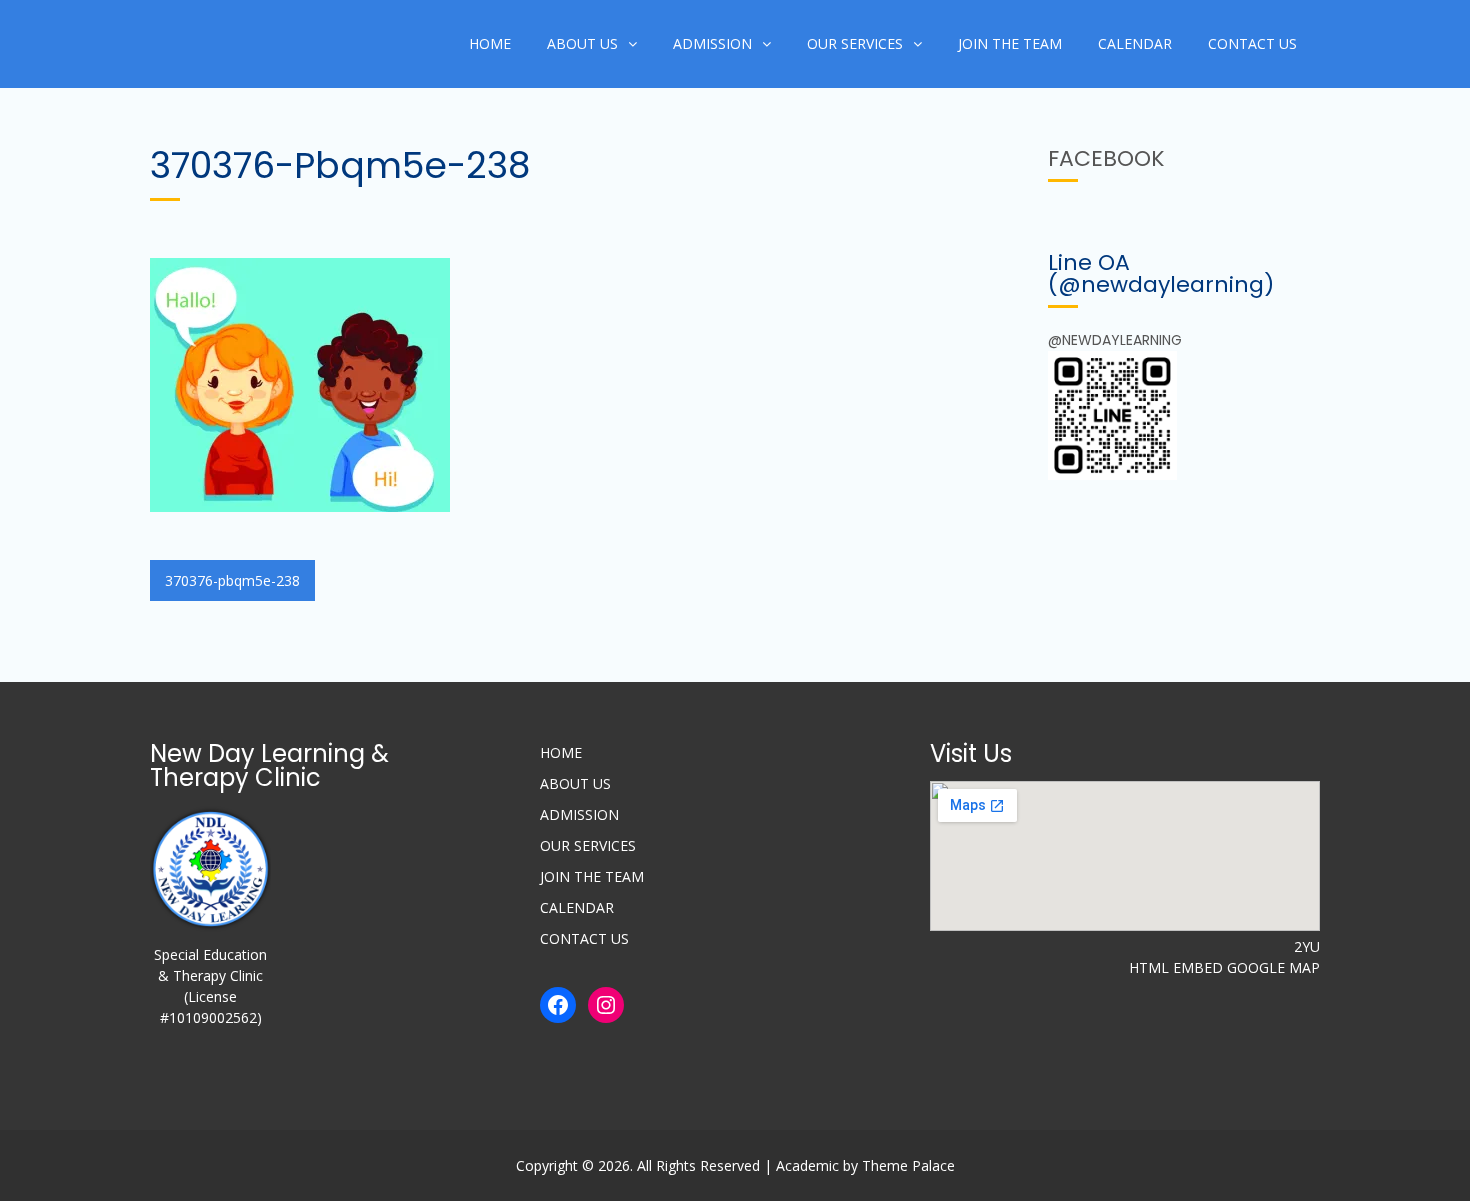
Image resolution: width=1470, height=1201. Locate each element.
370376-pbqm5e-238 (232, 580)
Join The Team (1010, 43)
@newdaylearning (1115, 340)
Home (490, 43)
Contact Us (1252, 43)
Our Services (855, 43)
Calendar (1135, 43)
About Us (582, 43)
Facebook (1106, 158)
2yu (1307, 946)
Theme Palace (908, 1165)
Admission (712, 43)
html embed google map (1224, 967)
